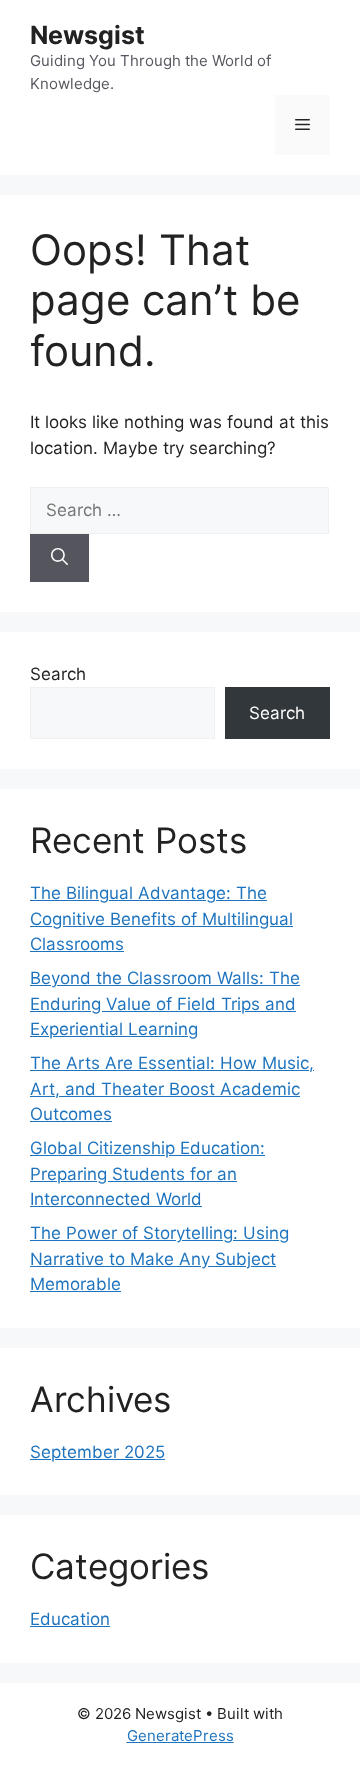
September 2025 (97, 1452)
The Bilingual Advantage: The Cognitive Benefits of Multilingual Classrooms (161, 918)
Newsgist (87, 35)
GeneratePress (180, 1735)
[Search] (59, 558)
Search (58, 674)
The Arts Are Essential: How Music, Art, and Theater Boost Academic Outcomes (172, 1088)
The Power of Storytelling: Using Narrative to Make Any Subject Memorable (159, 1258)
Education (70, 1619)
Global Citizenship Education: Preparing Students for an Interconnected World (147, 1173)
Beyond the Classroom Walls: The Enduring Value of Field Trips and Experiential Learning (165, 1003)
